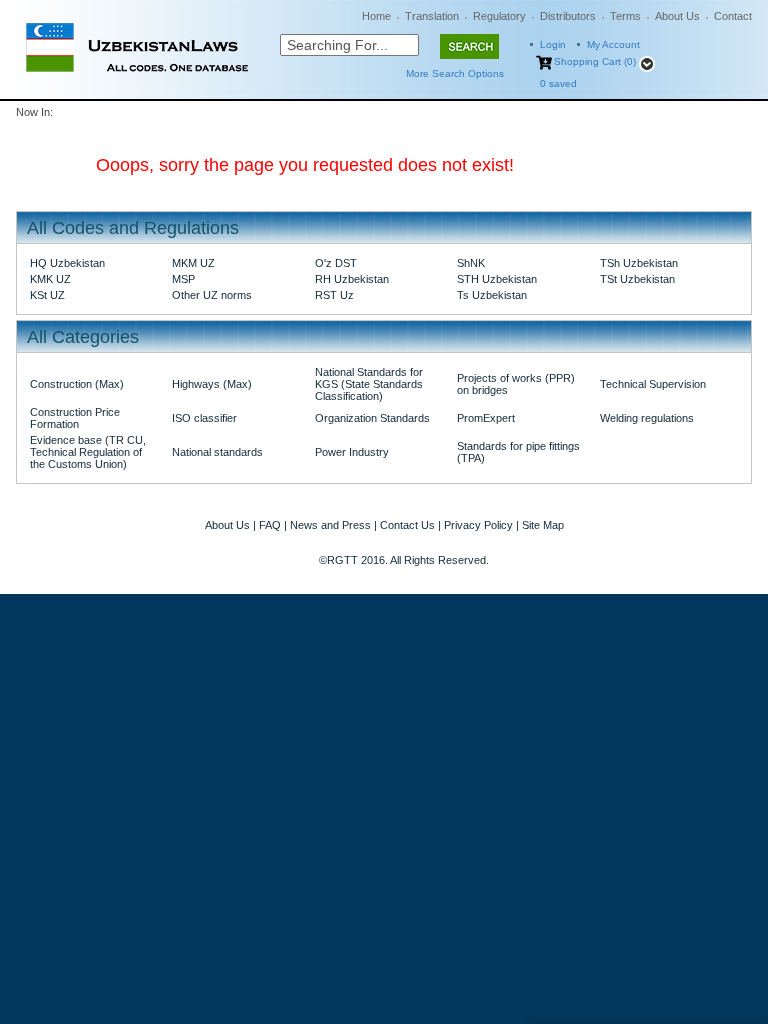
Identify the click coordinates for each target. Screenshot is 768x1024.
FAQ (270, 525)
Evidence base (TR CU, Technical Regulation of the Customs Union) (88, 452)
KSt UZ (47, 295)
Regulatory (499, 16)
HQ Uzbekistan (67, 263)
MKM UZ (193, 263)
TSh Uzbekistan (639, 263)
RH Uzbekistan (352, 279)
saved (558, 83)
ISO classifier (204, 418)
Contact (733, 16)
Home (376, 16)
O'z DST (336, 263)
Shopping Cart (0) (595, 61)
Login (553, 44)
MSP (183, 279)
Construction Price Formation (75, 418)
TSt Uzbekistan (637, 279)
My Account (613, 44)
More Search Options (455, 73)
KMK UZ (50, 279)
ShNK (471, 263)
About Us (677, 16)
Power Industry (352, 452)
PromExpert (486, 418)
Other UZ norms (212, 295)
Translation (432, 16)
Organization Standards (372, 418)
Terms (625, 16)
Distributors (568, 16)
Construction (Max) (77, 384)
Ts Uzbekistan (492, 295)
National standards (217, 452)
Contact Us (407, 525)
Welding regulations (647, 418)
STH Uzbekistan (497, 279)
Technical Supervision (653, 384)
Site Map (543, 525)
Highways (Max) (212, 384)
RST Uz (334, 295)
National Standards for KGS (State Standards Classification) (369, 384)
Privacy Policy (478, 525)
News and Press (330, 525)
